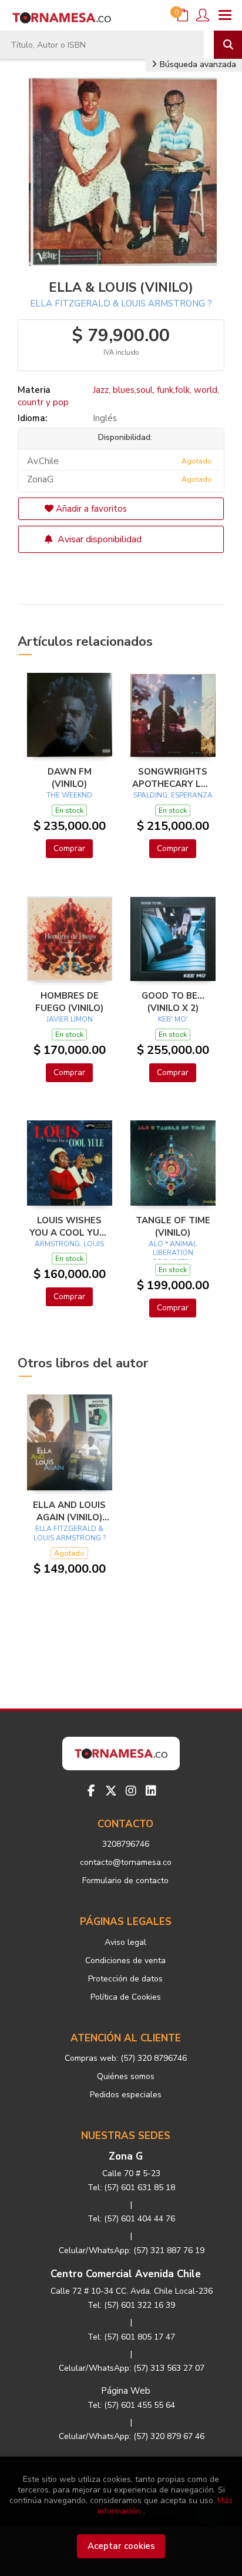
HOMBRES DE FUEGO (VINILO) (69, 1002)
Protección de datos (125, 1979)
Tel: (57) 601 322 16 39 (131, 2305)
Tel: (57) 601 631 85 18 (131, 2188)
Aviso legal (125, 1942)
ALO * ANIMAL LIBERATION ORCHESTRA (173, 1253)
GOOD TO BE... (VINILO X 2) (173, 1002)
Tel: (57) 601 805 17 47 (131, 2337)
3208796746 (126, 1844)
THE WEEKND (69, 795)
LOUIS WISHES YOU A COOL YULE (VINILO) (70, 1226)
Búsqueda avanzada (197, 64)
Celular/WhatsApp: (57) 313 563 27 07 (132, 2368)
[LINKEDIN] (151, 1791)
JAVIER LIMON (70, 1019)
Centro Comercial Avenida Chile (126, 2274)
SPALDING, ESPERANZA (173, 795)
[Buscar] (228, 45)
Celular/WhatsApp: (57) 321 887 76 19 (132, 2250)
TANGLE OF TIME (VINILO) (173, 1226)
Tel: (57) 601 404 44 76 (131, 2219)
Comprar (69, 848)
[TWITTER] (111, 1791)
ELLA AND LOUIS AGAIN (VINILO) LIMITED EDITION (70, 1511)
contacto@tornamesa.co (126, 1862)
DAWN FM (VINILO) (70, 778)
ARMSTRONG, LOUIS (69, 1244)
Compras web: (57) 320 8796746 (126, 2058)
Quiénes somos (126, 2076)
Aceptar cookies (121, 2546)
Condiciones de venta (125, 1961)
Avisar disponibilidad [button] (98, 539)
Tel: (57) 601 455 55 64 (131, 2405)
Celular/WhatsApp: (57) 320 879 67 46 (132, 2436)
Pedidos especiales (126, 2095)
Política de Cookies (126, 1997)
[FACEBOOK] (91, 1791)
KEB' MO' (173, 1019)
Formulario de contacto (125, 1881)
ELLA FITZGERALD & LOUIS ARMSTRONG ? (121, 303)
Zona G (126, 2156)
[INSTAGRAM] (131, 1791)
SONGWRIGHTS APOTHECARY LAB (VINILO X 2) (173, 778)
